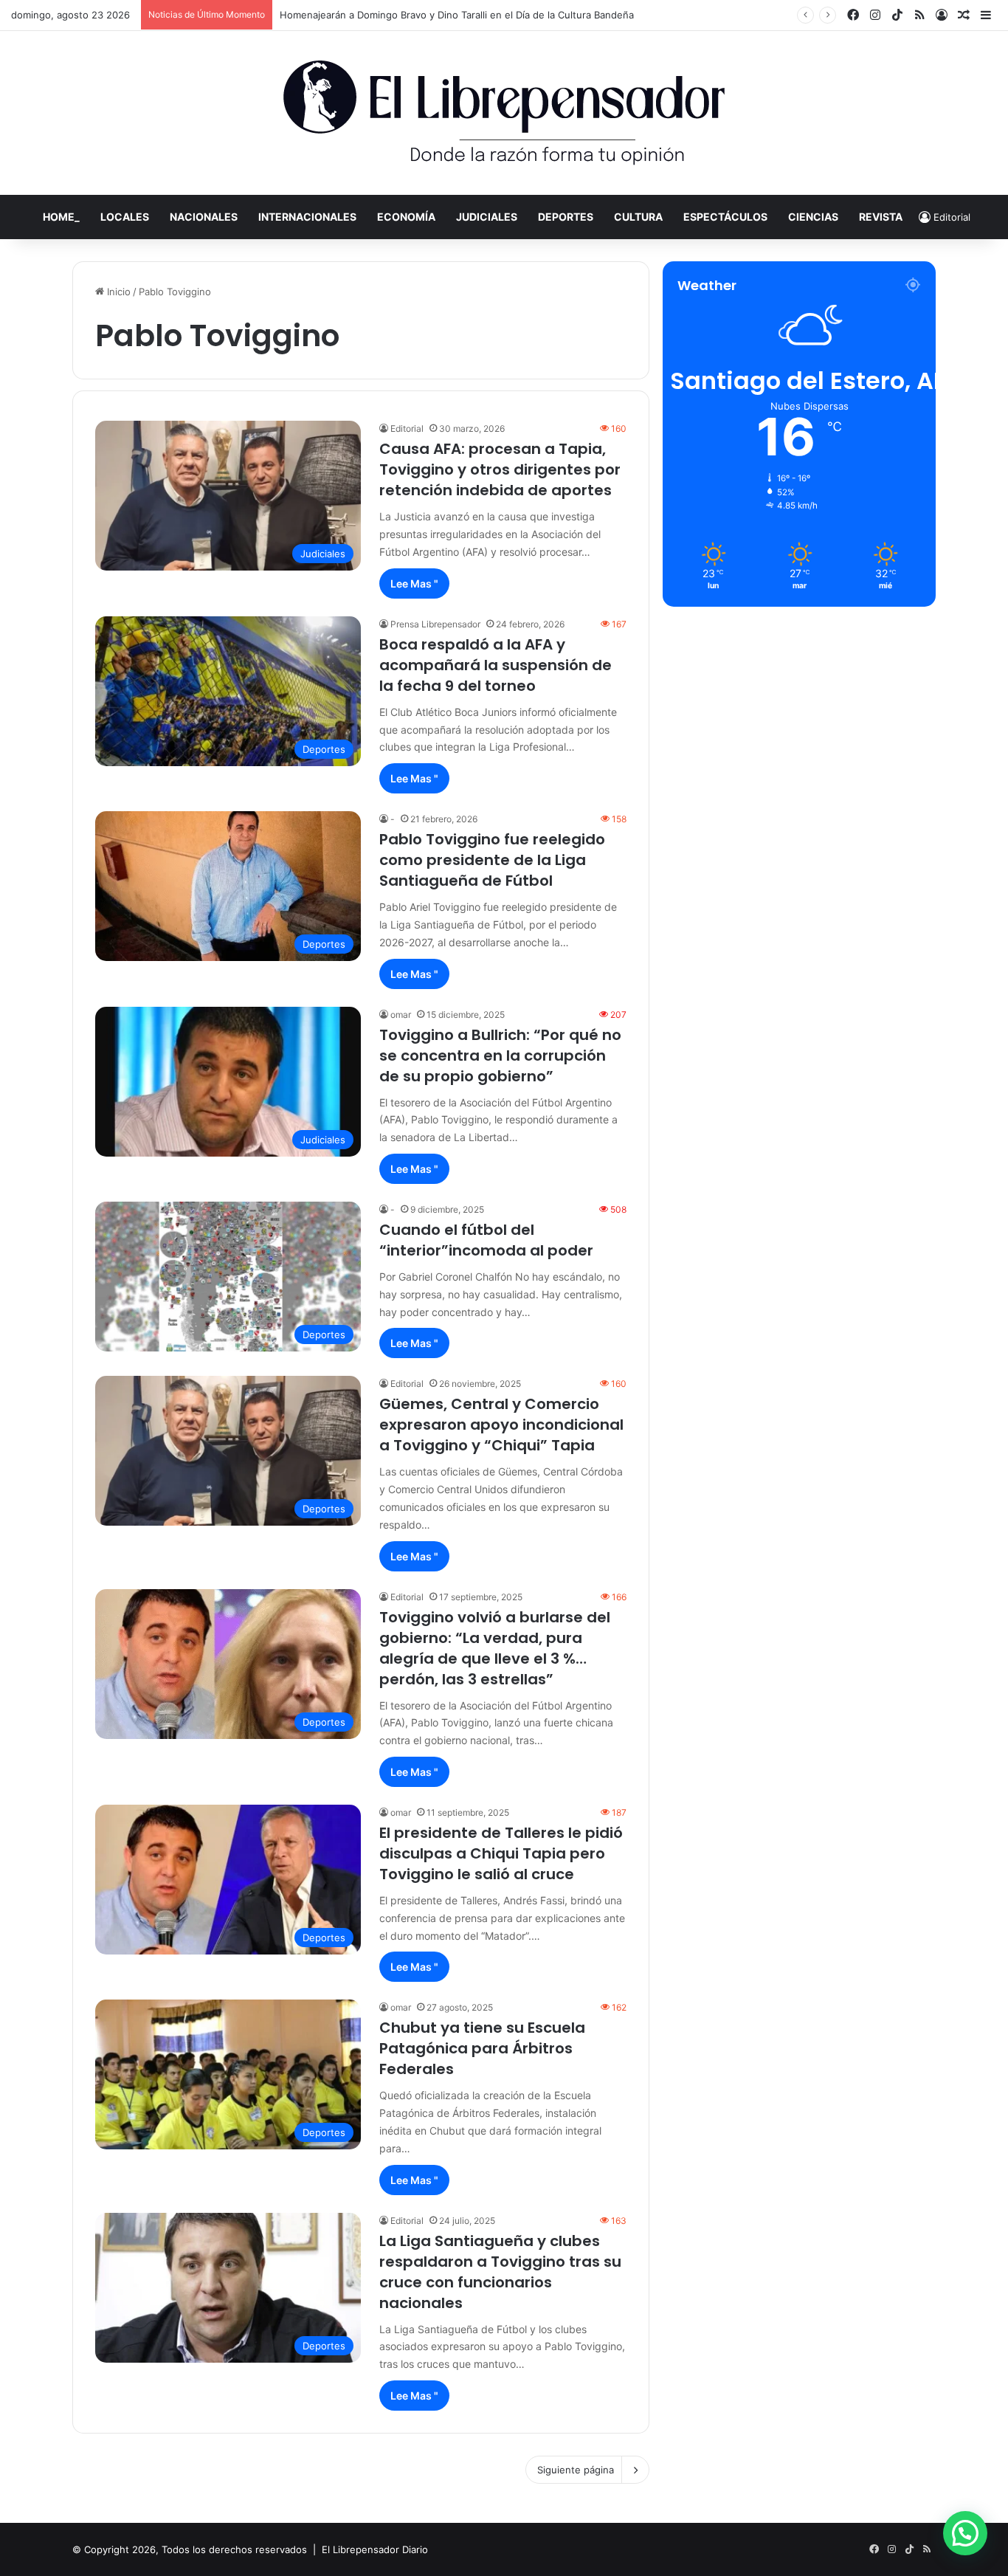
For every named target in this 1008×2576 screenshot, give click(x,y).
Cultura (638, 217)
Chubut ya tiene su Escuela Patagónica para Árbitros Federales (482, 2048)
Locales (125, 217)
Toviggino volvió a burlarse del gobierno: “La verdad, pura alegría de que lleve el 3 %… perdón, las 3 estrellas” (495, 1648)
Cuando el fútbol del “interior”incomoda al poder (486, 1240)
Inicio (117, 292)
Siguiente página (576, 2470)
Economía (406, 217)
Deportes (566, 217)
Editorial (407, 428)
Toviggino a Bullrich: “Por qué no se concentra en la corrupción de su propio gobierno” (500, 1055)
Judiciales (487, 217)
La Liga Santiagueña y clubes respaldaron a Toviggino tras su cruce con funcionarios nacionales (500, 2272)
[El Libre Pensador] (504, 113)
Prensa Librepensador (435, 624)
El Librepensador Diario (375, 2549)
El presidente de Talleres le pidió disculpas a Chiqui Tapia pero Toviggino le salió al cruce (501, 1853)
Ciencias (813, 217)
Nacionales (204, 217)
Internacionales (307, 217)
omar (401, 1015)
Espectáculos (725, 217)
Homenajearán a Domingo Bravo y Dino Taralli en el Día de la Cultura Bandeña (457, 15)
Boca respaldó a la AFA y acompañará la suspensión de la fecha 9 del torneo (496, 665)
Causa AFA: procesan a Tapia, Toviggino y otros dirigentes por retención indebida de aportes (500, 469)
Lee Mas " (414, 583)
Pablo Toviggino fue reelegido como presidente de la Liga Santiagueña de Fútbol (492, 860)
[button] (965, 2533)
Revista (881, 217)
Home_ (61, 217)
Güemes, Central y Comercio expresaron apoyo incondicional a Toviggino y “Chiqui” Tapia (501, 1425)
